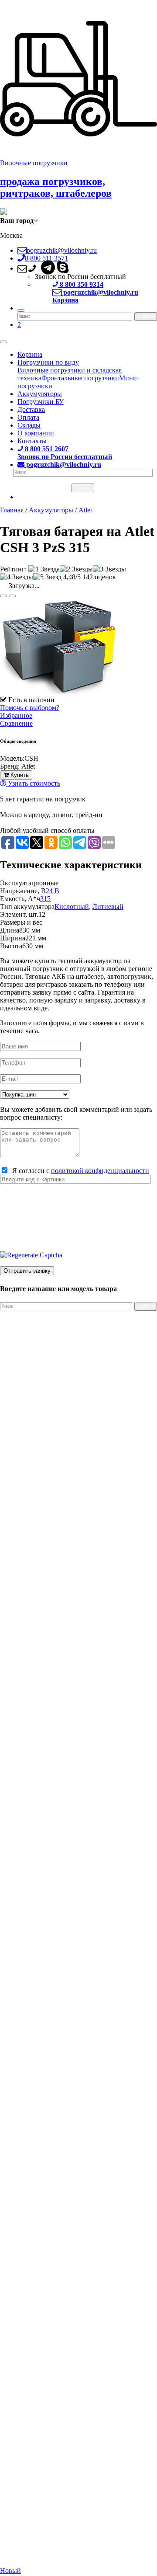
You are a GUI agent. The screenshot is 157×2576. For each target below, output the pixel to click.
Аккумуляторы (40, 394)
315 (45, 899)
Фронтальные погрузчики (80, 378)
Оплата (28, 417)
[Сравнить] (12, 596)
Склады (29, 425)
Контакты (32, 441)
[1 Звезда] (44, 569)
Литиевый (108, 907)
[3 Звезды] (109, 569)
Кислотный (72, 907)
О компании (36, 433)
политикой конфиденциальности (100, 1171)
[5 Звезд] (47, 577)
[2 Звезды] (76, 569)
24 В (53, 891)
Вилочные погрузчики (34, 163)
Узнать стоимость (33, 783)
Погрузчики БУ (41, 402)
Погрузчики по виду (48, 362)
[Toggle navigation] (3, 342)
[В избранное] (3, 596)
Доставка (31, 409)
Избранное (16, 715)
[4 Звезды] (17, 577)
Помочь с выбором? (30, 708)
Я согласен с (79, 1171)
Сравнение (16, 723)
